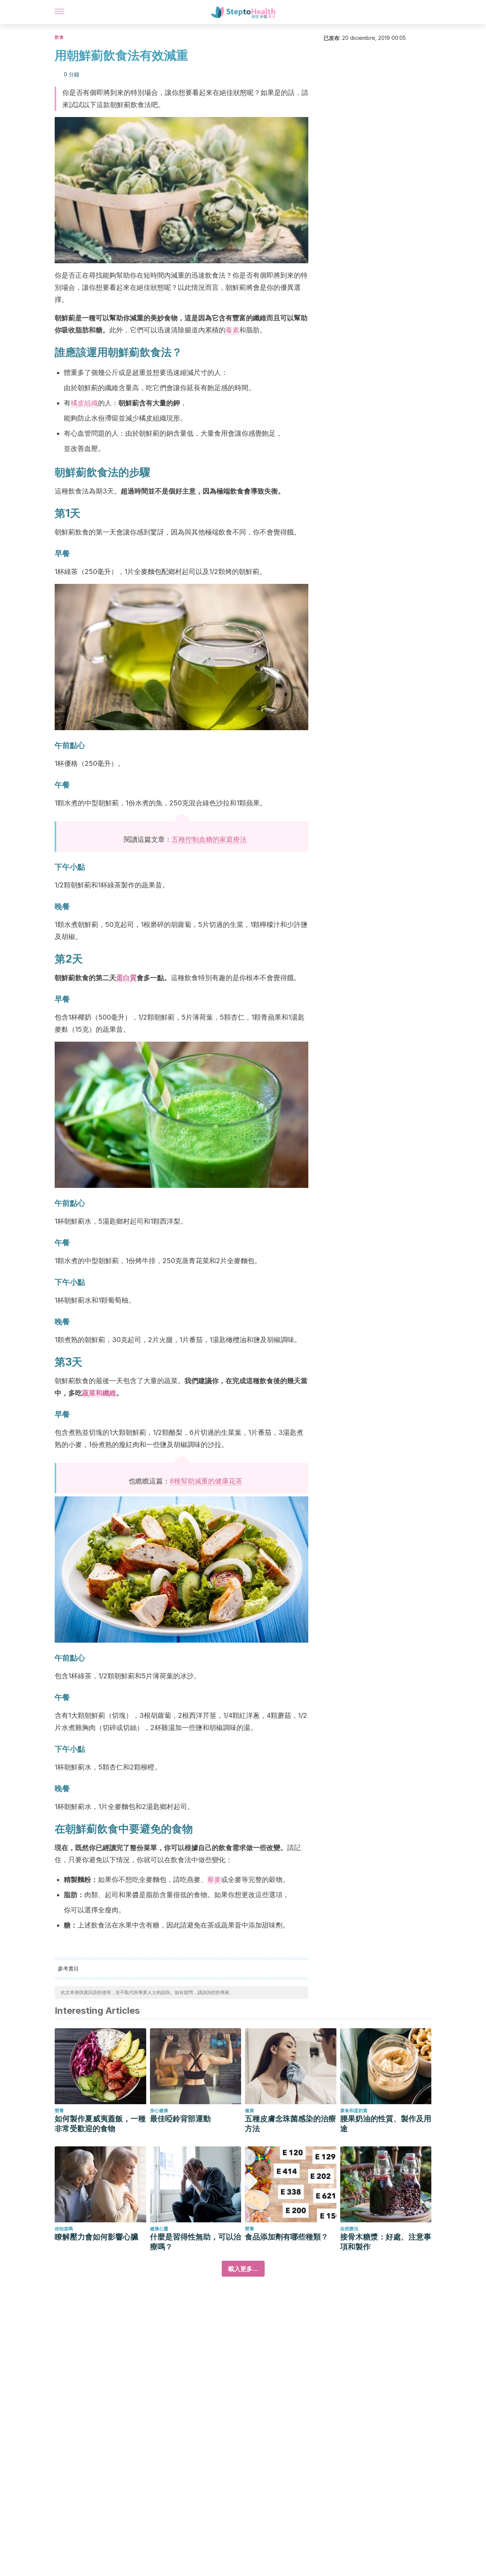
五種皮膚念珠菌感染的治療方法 (290, 2124)
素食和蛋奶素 (354, 2110)
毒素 (232, 330)
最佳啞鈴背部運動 (180, 2119)
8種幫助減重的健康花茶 (206, 1481)
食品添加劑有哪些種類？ (287, 2237)
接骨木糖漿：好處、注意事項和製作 (386, 2242)
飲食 (59, 37)
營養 (59, 2110)
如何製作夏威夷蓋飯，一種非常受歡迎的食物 (100, 2124)
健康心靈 (159, 2229)
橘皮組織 (84, 403)
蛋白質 (126, 978)
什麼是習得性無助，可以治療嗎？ (196, 2242)
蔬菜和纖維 (99, 1393)
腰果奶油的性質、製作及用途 (386, 2124)
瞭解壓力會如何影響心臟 (96, 2237)
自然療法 (349, 2229)
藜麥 (214, 1879)
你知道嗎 (64, 2229)
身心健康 (159, 2110)
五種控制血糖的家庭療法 (209, 839)
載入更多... (243, 2269)
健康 (249, 2110)
